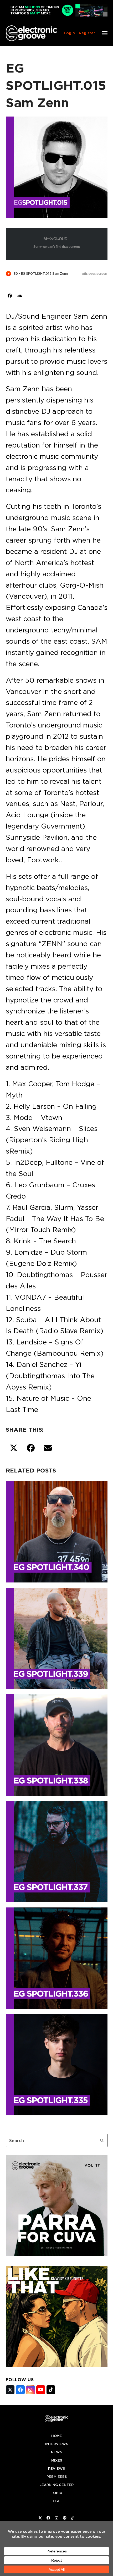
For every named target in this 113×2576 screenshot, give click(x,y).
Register (87, 33)
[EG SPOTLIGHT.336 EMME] (57, 1957)
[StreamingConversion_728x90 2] (57, 15)
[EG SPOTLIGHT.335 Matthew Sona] (57, 2064)
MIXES (57, 2460)
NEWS (56, 2452)
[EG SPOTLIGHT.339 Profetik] (57, 1637)
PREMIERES (57, 2477)
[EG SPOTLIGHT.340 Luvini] (57, 1531)
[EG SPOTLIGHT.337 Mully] (57, 1851)
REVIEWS (56, 2469)
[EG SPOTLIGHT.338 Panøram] (57, 1744)
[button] (105, 33)
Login (69, 33)
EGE (56, 2501)
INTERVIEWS (57, 2444)
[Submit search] (102, 2141)
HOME (57, 2436)
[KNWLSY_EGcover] (57, 2366)
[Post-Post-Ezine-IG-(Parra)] (57, 2255)
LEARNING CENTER (56, 2485)
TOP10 (56, 2493)
